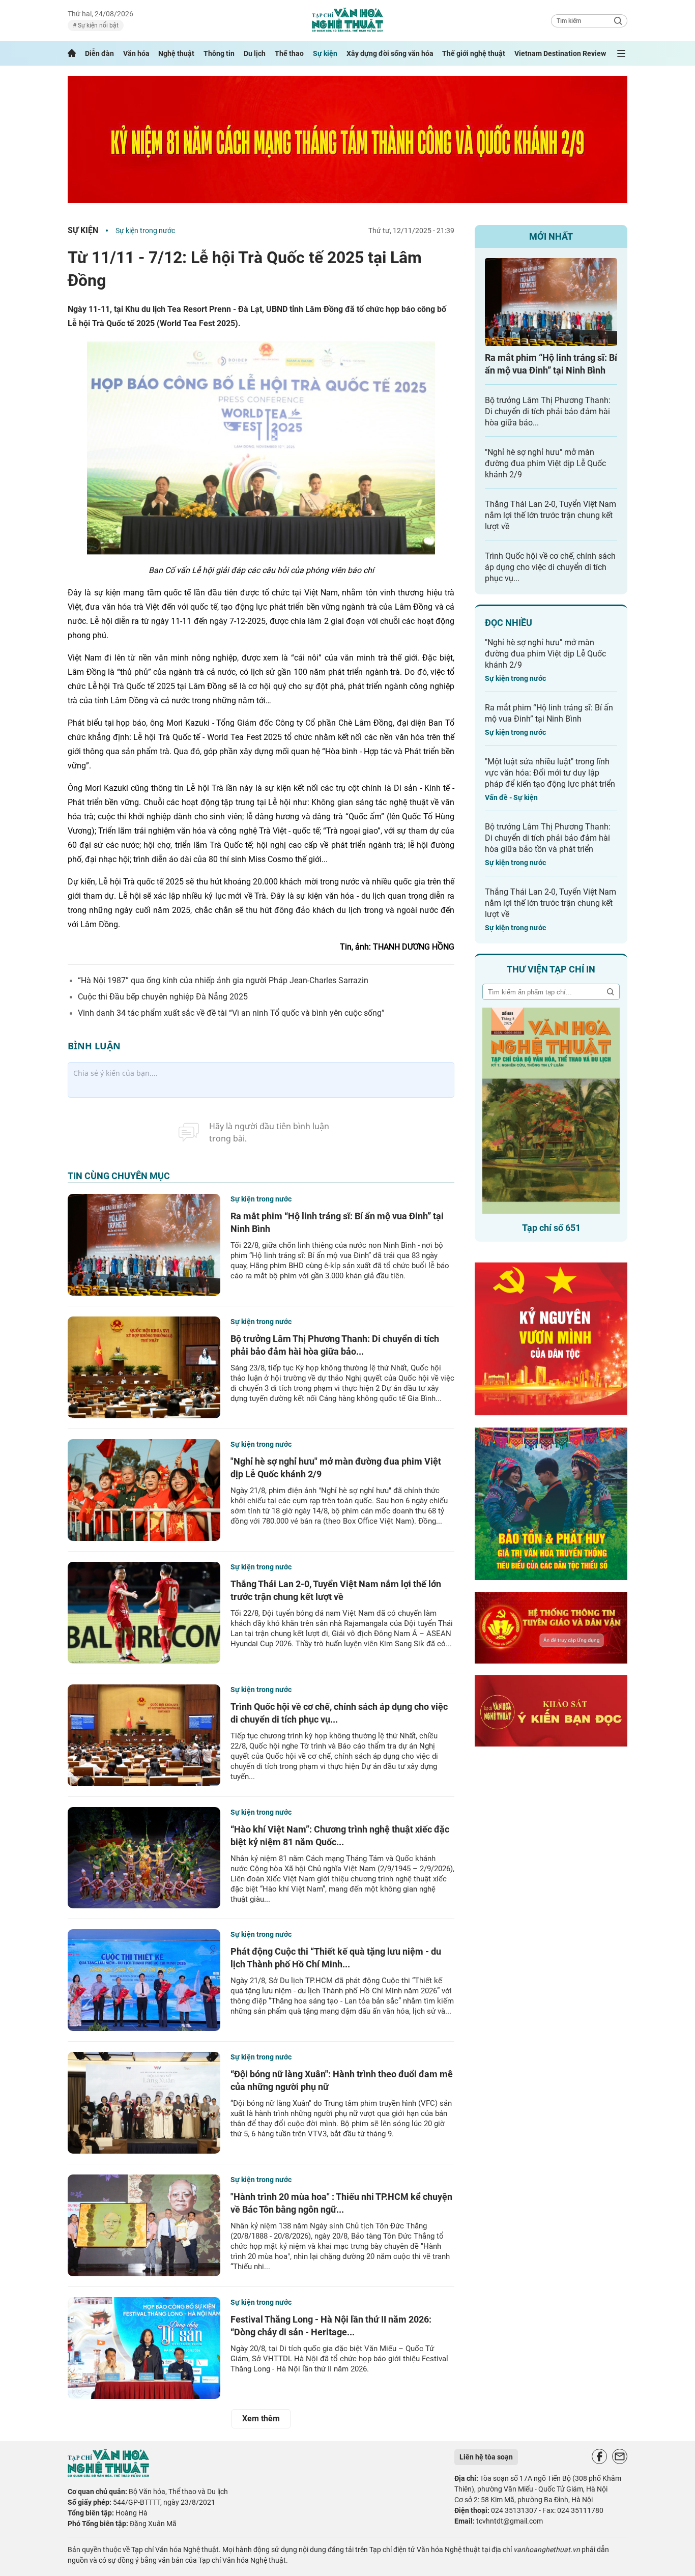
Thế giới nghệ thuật (474, 53)
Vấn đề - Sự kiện (511, 797)
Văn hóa (136, 53)
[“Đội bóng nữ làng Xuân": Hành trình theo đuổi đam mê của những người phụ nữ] (144, 2103)
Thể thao (289, 53)
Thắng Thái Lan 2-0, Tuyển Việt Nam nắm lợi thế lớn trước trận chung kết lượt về (551, 515)
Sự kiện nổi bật (97, 25)
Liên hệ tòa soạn (486, 2457)
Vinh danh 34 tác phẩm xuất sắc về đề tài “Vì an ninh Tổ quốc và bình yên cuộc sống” (231, 1013)
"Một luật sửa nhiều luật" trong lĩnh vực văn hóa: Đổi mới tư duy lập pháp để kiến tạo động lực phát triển (550, 773)
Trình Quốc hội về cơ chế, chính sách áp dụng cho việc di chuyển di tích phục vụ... (550, 567)
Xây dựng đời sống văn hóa (390, 53)
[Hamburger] (621, 53)
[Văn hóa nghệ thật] (108, 2474)
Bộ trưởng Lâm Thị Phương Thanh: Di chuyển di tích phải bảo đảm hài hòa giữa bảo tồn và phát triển (548, 838)
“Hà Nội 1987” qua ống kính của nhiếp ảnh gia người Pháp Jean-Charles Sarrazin (223, 980)
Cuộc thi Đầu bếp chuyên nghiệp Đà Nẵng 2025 (163, 997)
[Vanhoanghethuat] (72, 53)
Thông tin (219, 53)
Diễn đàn (99, 53)
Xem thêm (261, 2418)
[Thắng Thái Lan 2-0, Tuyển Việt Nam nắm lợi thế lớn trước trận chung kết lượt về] (144, 1613)
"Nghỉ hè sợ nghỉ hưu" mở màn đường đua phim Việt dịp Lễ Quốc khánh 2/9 (545, 463)
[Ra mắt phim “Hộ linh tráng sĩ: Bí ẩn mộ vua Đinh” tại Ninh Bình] (144, 1245)
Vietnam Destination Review (560, 53)
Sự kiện (325, 53)
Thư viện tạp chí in (551, 969)
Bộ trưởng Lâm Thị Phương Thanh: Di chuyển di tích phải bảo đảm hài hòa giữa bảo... (548, 411)
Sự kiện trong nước (145, 231)
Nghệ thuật (176, 53)
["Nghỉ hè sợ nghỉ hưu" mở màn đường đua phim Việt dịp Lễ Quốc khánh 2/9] (144, 1490)
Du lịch (255, 53)
